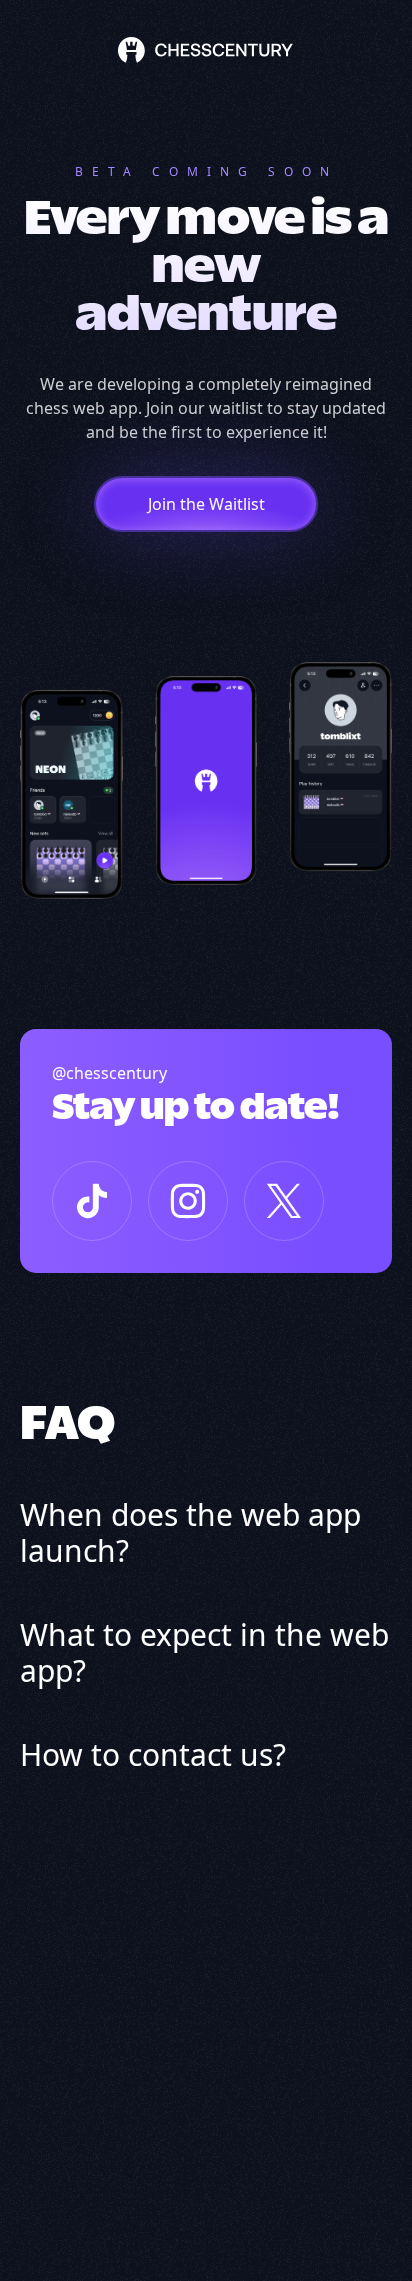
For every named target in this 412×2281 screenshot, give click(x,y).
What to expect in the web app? (204, 1653)
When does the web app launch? (190, 1533)
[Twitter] (284, 1201)
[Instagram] (188, 1201)
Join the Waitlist (206, 504)
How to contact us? (153, 1755)
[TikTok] (92, 1201)
